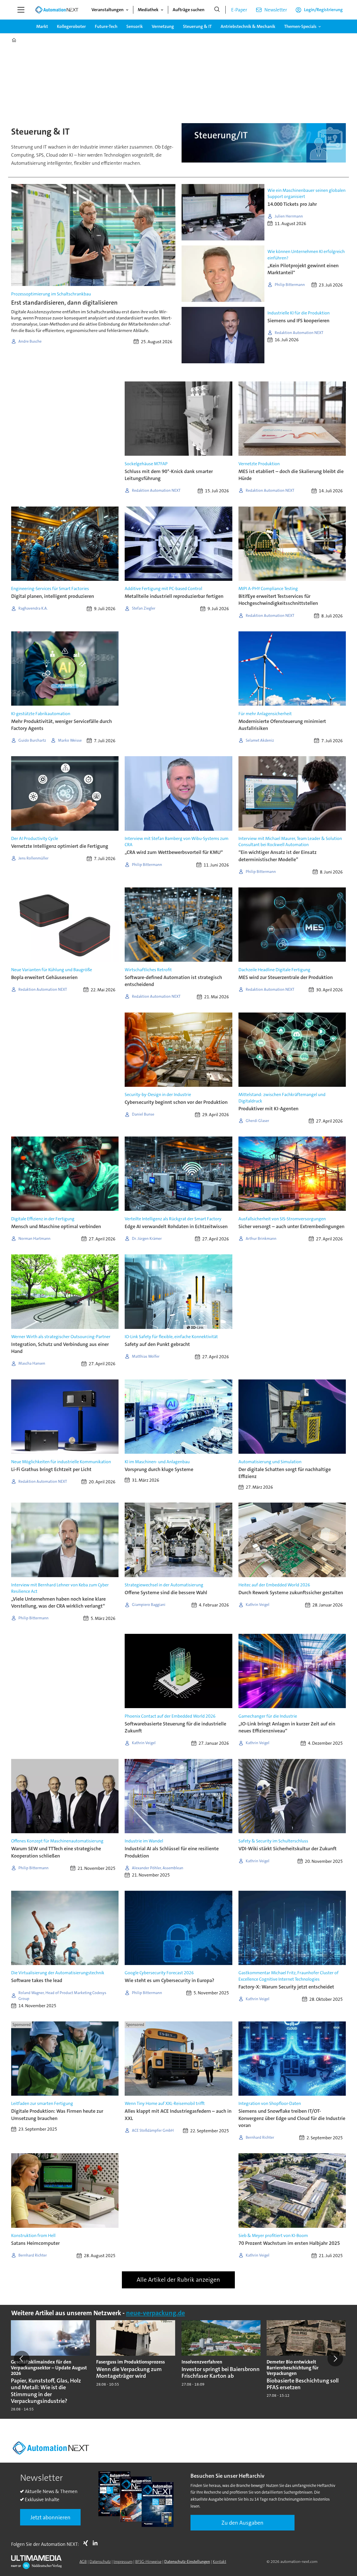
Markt (42, 26)
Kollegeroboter (71, 26)
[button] (22, 2358)
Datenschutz (100, 2561)
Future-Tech (106, 26)
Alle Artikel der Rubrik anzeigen (178, 2280)
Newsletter (276, 10)
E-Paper (239, 10)
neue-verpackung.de (155, 2313)
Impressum (123, 2561)
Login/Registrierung (323, 10)
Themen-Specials (300, 26)
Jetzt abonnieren (50, 2517)
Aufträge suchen (189, 10)
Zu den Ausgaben (243, 2523)
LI (97, 2543)
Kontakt (219, 2561)
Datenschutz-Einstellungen (187, 2561)
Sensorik (135, 26)
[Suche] (217, 10)
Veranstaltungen (108, 10)
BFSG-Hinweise (148, 2561)
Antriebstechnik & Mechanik (248, 26)
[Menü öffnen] (21, 10)
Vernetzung (163, 26)
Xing (87, 2543)
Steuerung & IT (197, 26)
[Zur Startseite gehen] (57, 10)
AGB (83, 2561)
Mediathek (148, 10)
